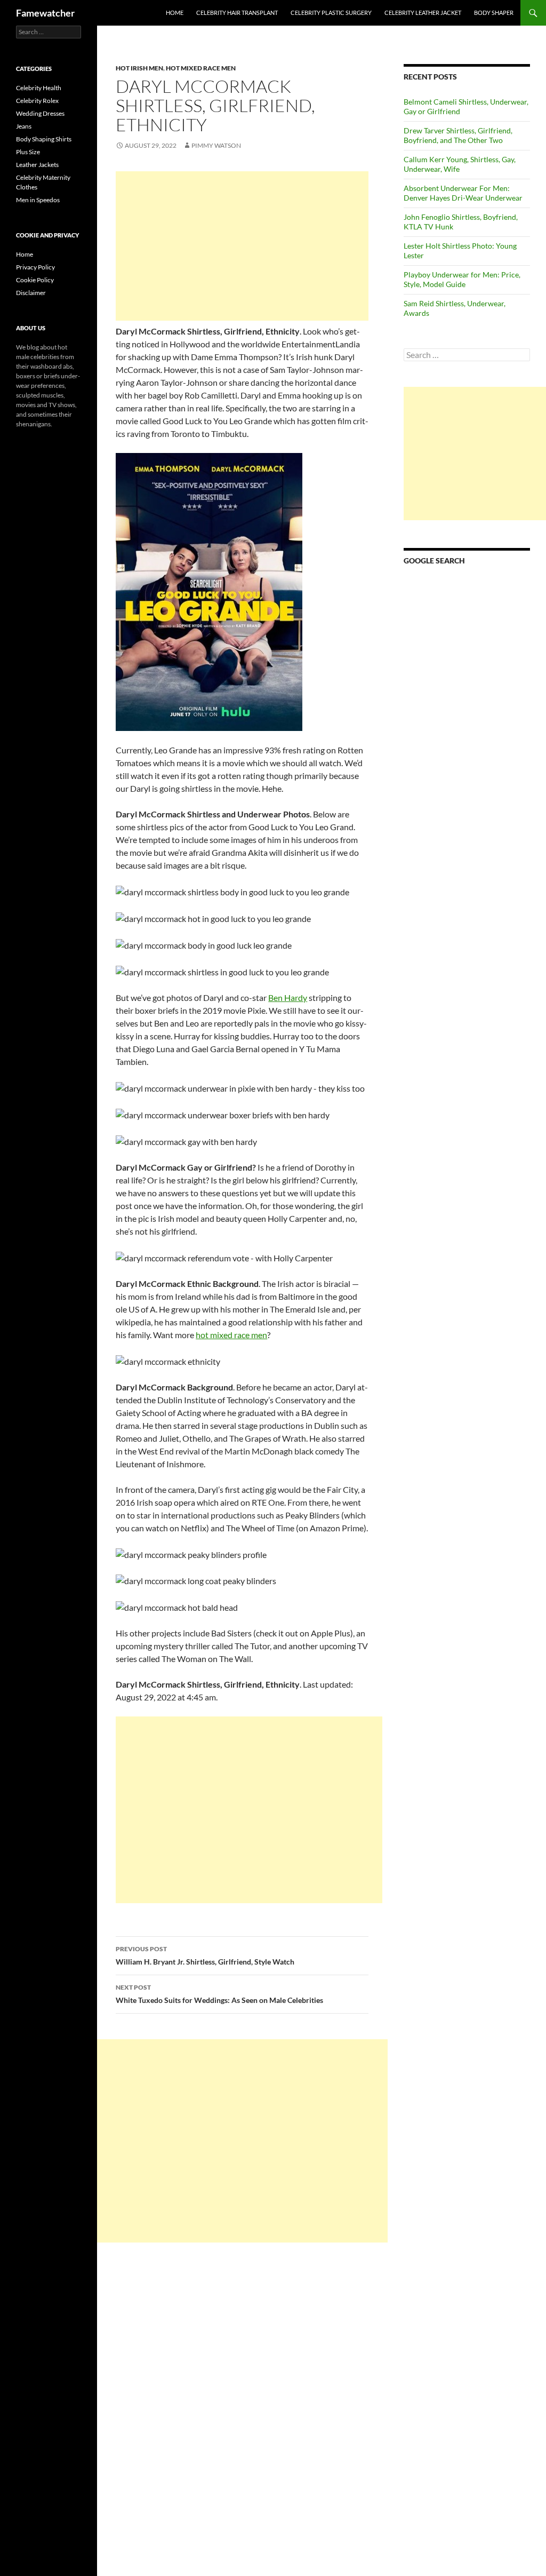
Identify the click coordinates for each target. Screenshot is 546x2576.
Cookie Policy (35, 280)
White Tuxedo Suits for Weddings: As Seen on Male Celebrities (219, 1994)
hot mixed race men (231, 1335)
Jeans (24, 126)
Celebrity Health (39, 88)
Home (175, 13)
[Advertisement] (242, 246)
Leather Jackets (37, 165)
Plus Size (28, 152)
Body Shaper (494, 13)
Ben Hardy (288, 997)
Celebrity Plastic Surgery (331, 13)
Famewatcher (45, 13)
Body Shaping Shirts (44, 139)
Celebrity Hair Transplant (237, 13)
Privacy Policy (35, 267)
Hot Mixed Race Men (201, 68)
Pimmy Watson (216, 145)
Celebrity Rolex (37, 101)
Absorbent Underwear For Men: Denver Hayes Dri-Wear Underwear (463, 193)
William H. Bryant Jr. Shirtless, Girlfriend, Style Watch (205, 1955)
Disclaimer (31, 293)
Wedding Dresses (40, 113)
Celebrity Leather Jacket (423, 13)
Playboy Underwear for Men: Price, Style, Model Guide (462, 279)
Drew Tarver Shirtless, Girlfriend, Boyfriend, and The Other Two (458, 135)
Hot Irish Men (139, 68)
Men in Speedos (38, 200)
